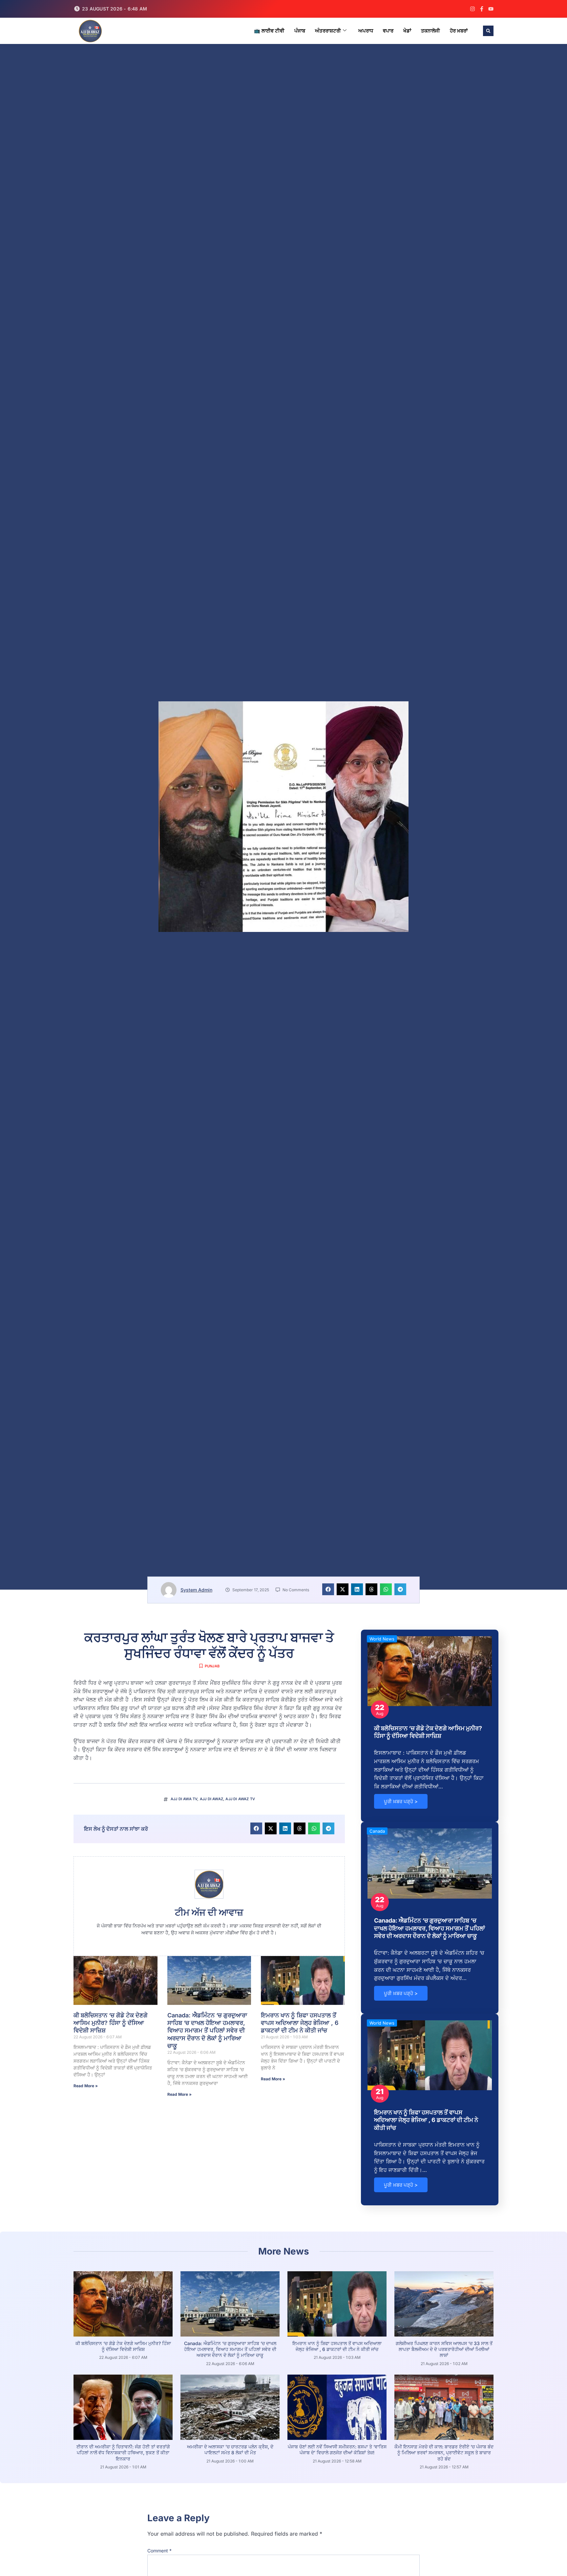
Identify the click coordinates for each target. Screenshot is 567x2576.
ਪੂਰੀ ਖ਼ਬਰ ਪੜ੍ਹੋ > (401, 1801)
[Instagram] (472, 9)
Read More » (86, 2086)
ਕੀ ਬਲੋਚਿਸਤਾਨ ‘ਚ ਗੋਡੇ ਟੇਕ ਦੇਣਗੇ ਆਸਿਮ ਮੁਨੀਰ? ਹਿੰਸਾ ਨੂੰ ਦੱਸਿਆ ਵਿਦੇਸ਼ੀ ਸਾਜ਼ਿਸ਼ (111, 2023)
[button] (488, 31)
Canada (377, 1831)
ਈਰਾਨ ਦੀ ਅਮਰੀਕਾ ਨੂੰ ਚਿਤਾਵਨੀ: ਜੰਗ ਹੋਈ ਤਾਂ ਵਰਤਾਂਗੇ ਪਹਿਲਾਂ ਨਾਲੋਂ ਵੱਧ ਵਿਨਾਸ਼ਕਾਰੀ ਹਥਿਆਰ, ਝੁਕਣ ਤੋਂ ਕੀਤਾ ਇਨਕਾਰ (123, 2452)
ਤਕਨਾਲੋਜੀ (430, 31)
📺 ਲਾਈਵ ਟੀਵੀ (269, 31)
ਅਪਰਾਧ (366, 31)
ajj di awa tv (184, 1799)
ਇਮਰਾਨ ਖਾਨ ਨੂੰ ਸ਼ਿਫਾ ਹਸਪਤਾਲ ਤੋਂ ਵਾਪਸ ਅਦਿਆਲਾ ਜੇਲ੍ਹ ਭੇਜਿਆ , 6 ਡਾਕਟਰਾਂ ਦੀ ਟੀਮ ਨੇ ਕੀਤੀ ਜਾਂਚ (300, 2023)
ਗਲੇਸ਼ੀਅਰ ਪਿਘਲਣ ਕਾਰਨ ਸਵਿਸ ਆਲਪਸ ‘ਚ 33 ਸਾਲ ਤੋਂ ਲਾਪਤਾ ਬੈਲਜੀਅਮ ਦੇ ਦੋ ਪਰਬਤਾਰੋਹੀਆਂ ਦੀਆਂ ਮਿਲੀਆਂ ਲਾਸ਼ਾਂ (444, 2349)
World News (382, 1639)
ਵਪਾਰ (388, 31)
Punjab (212, 1666)
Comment (159, 2551)
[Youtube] (491, 9)
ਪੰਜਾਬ (300, 31)
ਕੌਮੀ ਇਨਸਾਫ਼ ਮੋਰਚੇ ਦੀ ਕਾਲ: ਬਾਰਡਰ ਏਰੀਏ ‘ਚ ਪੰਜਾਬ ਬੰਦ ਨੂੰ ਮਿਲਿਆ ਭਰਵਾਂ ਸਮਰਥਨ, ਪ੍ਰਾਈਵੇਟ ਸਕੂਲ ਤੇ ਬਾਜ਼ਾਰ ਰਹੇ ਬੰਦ (444, 2452)
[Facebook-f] (482, 9)
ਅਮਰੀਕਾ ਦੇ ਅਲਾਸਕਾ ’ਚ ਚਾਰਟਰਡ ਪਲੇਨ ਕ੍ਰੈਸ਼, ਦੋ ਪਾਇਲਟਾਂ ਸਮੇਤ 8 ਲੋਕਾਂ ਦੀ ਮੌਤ (230, 2450)
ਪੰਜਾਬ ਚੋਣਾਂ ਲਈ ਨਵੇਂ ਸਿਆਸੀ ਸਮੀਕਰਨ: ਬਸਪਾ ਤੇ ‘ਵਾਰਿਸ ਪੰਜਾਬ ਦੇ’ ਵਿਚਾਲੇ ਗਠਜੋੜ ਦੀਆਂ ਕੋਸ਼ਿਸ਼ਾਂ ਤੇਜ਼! (337, 2450)
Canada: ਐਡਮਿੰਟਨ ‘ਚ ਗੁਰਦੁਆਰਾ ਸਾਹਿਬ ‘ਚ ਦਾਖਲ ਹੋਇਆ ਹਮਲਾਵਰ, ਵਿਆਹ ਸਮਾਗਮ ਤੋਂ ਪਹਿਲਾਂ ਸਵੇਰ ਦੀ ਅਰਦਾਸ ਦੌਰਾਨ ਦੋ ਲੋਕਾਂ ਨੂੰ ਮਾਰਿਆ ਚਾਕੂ (207, 2031)
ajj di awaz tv (240, 1799)
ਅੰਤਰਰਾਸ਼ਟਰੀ (328, 31)
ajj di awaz (211, 1799)
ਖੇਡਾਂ (407, 31)
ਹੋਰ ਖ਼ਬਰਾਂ (459, 31)
